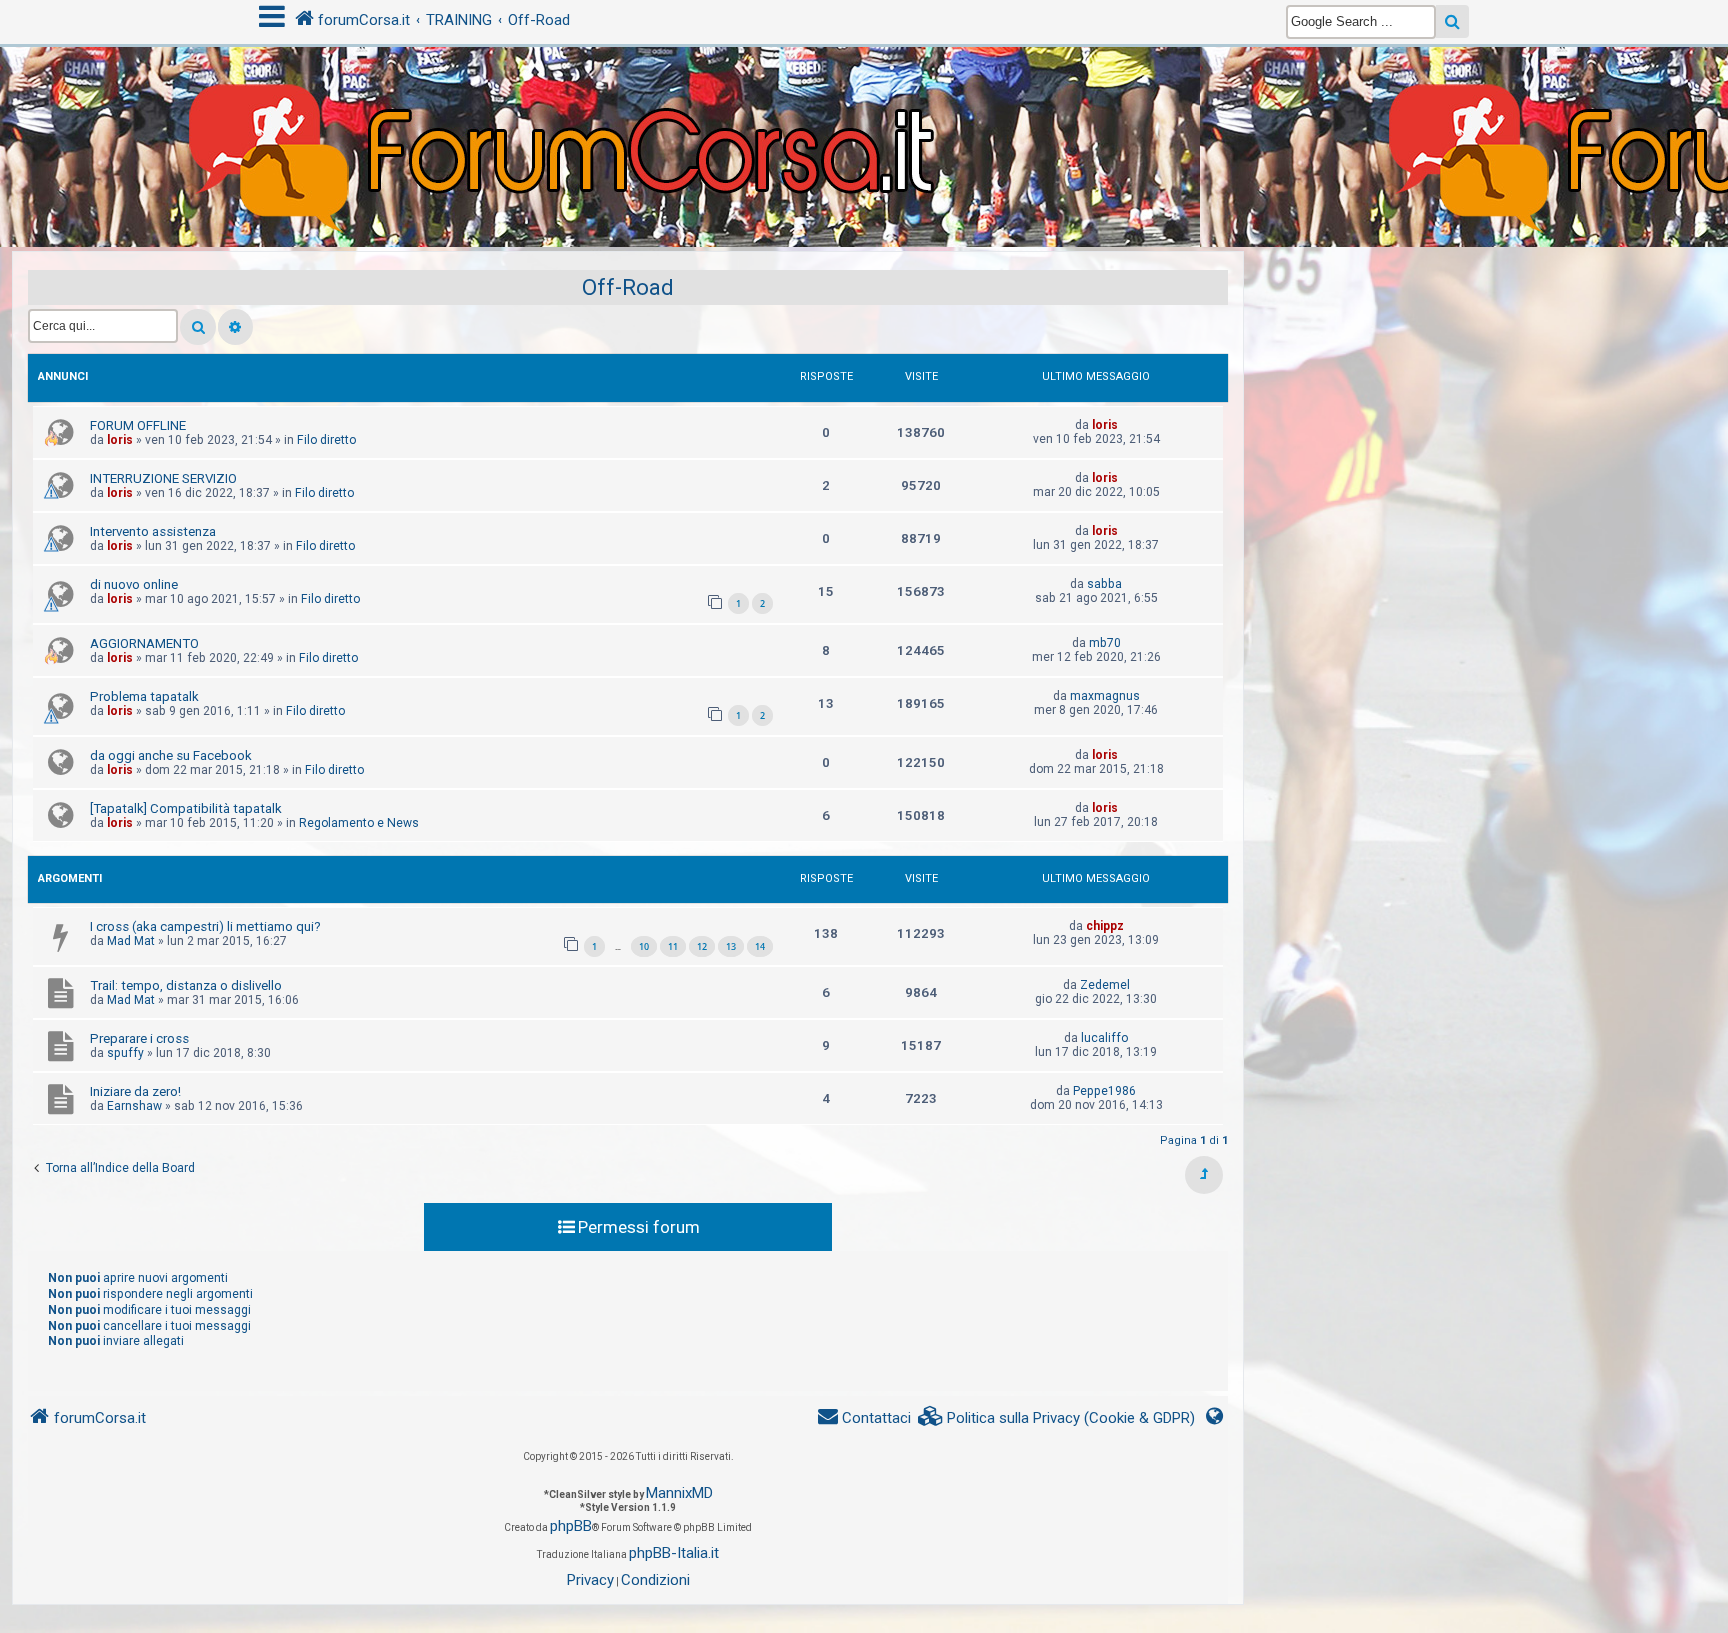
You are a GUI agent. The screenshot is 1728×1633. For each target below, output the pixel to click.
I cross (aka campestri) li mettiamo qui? (205, 926)
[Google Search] (1452, 21)
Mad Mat (131, 941)
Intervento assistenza (153, 531)
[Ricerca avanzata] (235, 327)
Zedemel (1105, 985)
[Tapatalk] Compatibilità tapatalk (186, 808)
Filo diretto (326, 440)
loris (120, 440)
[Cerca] (198, 327)
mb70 (1105, 643)
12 (702, 946)
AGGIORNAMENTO (144, 643)
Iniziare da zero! (135, 1091)
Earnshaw (134, 1106)
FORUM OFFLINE (138, 425)
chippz (1105, 926)
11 (673, 946)
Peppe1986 (1104, 1091)
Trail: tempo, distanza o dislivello (186, 985)
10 (644, 946)
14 (760, 946)
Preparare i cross (139, 1038)
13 (731, 946)
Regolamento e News (359, 823)
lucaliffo (1104, 1038)
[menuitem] (1057, 1418)
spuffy (125, 1053)
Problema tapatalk (144, 696)
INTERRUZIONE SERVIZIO (163, 478)
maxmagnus (1105, 696)
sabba (1104, 584)
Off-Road (628, 287)
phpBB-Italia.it (674, 1553)
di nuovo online (134, 584)
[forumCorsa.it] (864, 107)
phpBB (571, 1526)
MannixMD (679, 1493)
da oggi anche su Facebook (171, 755)
